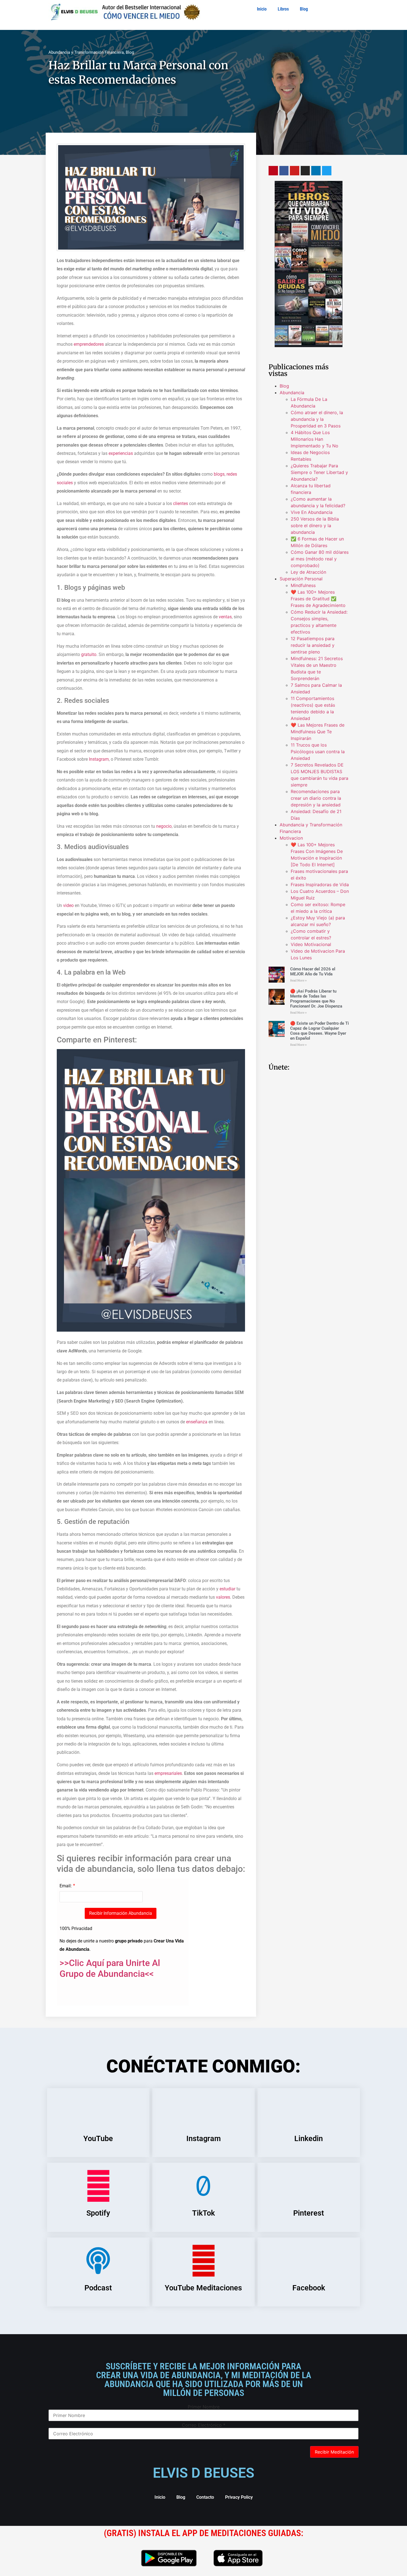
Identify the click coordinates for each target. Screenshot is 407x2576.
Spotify (98, 2213)
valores (223, 1597)
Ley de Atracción (308, 572)
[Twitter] (327, 171)
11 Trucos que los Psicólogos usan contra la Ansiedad (318, 752)
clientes (181, 503)
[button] (121, 110)
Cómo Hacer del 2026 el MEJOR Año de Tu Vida (313, 972)
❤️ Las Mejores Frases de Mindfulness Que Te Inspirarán (318, 732)
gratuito (89, 654)
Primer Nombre (204, 2407)
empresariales (168, 1773)
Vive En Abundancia (312, 512)
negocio (164, 826)
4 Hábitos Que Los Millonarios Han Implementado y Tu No (315, 439)
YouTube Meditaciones (203, 2288)
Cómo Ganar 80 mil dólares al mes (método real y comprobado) (320, 559)
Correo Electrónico (204, 2425)
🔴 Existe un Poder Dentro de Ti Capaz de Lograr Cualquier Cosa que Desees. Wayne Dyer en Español (320, 1031)
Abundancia (292, 393)
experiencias (121, 453)
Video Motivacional (311, 944)
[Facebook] (284, 171)
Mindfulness (303, 585)
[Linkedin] (316, 171)
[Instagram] (305, 171)
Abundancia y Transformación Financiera (86, 52)
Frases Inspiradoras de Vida (320, 885)
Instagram (99, 759)
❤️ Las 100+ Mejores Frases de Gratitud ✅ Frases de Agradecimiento (318, 599)
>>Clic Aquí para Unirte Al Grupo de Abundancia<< (110, 1968)
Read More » (298, 981)
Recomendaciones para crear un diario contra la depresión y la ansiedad (316, 798)
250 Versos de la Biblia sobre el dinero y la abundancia (315, 526)
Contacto (205, 2497)
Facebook (309, 2288)
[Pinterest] (273, 171)
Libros (283, 9)
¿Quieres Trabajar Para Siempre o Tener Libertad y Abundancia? (319, 472)
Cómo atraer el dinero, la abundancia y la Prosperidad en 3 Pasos (317, 419)
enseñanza (197, 1422)
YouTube (98, 2139)
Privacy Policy (239, 2497)
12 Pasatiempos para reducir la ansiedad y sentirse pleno (313, 645)
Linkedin (309, 2139)
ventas (225, 617)
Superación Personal (301, 579)
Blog (304, 9)
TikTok (203, 2213)
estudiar (227, 1589)
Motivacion (291, 838)
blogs (219, 474)
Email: (66, 1886)
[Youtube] (295, 171)
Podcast (98, 2288)
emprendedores (89, 344)
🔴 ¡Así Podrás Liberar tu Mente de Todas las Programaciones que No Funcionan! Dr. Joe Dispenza (316, 999)
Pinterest (309, 2213)
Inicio (262, 9)
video (68, 905)
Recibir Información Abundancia (121, 1913)
